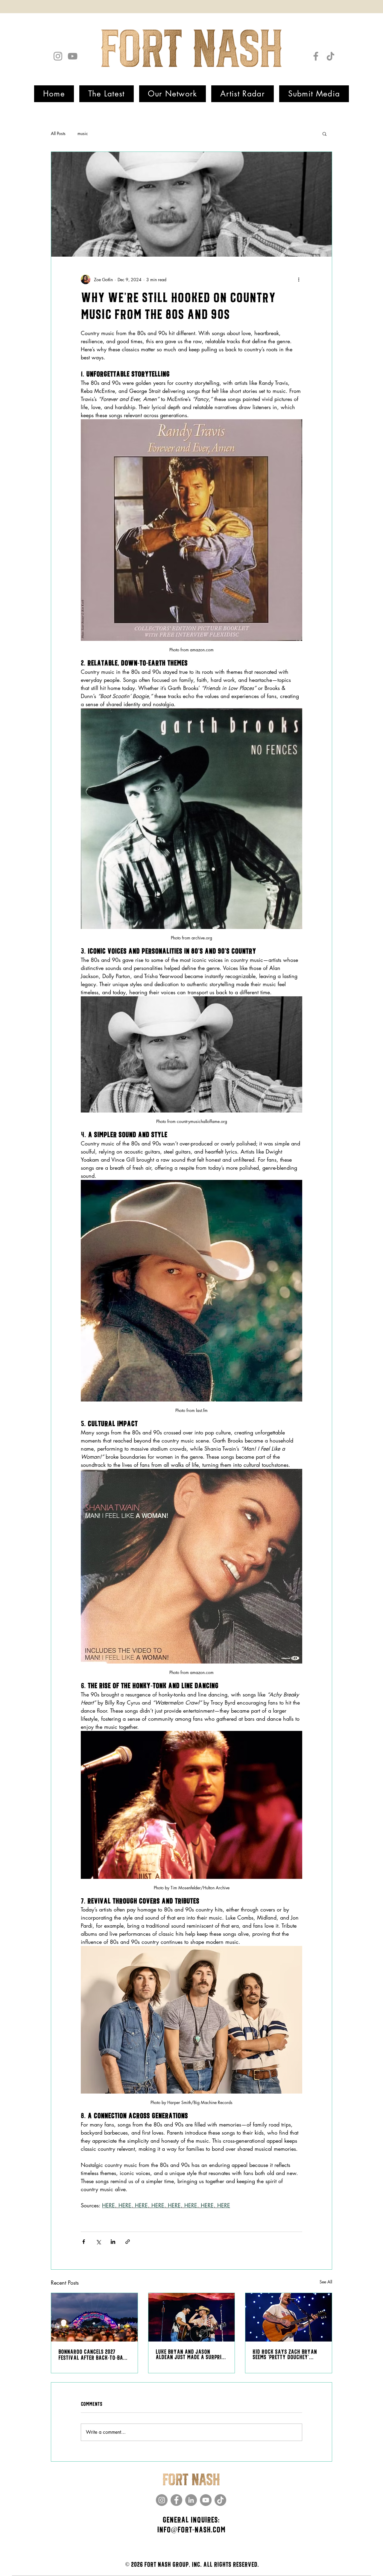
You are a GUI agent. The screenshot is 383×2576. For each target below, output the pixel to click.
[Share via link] (128, 2242)
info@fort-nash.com (191, 2530)
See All (326, 2282)
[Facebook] (316, 56)
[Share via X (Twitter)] (98, 2242)
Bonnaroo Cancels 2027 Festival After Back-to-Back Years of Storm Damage (94, 2355)
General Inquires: (191, 2520)
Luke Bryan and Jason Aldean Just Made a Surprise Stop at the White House (191, 2355)
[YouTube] (73, 56)
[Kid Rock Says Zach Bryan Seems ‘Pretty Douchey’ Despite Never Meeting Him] (289, 2317)
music (83, 133)
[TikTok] (330, 56)
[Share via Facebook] (84, 2242)
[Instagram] (58, 56)
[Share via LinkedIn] (113, 2242)
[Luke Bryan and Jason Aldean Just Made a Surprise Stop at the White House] (192, 2317)
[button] (325, 134)
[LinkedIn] (191, 2500)
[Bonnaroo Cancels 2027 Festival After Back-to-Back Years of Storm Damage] (94, 2317)
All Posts (58, 133)
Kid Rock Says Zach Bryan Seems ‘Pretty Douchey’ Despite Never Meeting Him (285, 2355)
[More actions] (299, 279)
